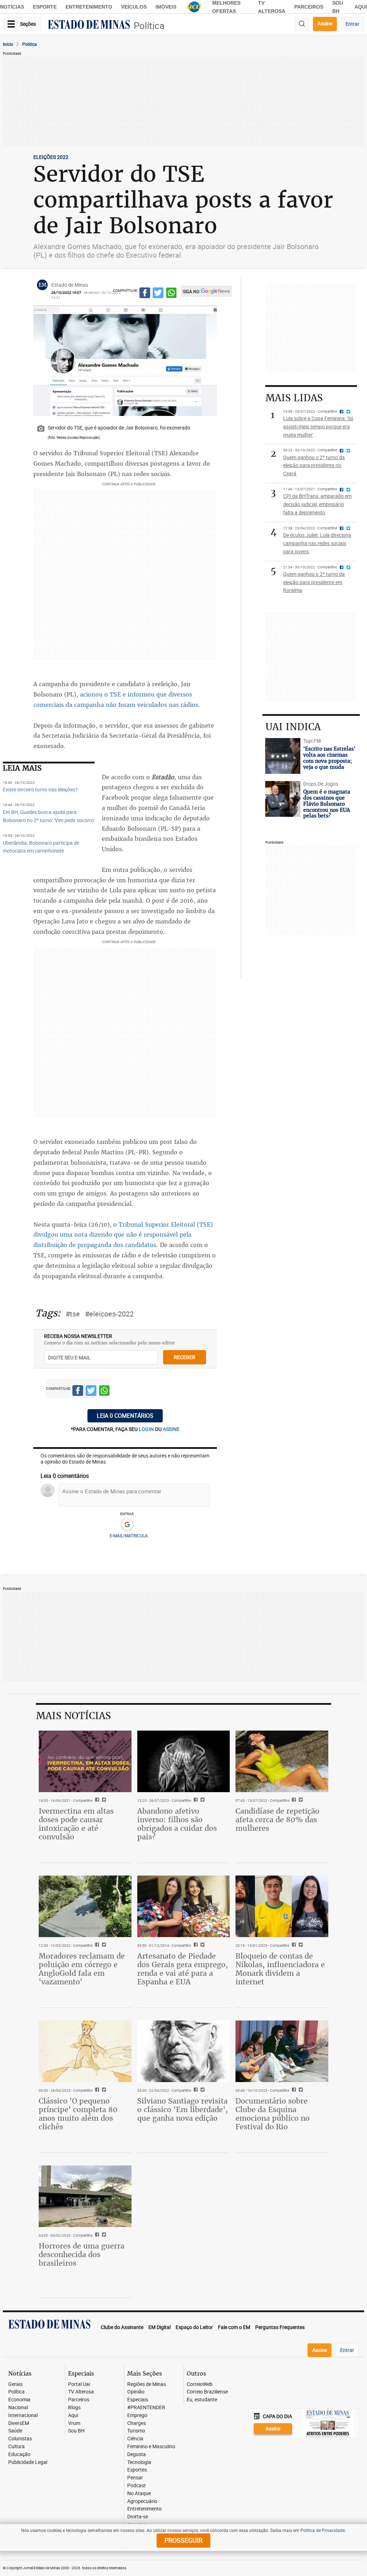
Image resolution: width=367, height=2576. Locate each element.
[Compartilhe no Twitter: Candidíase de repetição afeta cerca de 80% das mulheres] (300, 1800)
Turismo (136, 2431)
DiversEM (19, 2423)
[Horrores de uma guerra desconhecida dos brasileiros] (85, 2196)
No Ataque (139, 2493)
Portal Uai (79, 2384)
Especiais (138, 2400)
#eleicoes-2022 (109, 1314)
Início (8, 44)
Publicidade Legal (28, 2462)
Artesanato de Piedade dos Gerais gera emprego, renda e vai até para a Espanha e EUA (183, 1969)
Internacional (23, 2415)
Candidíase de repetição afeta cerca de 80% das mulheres (277, 1820)
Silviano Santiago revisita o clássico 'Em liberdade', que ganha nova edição (183, 2109)
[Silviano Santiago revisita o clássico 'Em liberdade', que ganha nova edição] (184, 2051)
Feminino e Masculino (151, 2447)
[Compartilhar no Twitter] (158, 294)
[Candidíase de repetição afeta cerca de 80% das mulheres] (282, 1761)
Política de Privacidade (323, 2530)
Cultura (16, 2447)
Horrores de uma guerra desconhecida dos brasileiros (82, 2254)
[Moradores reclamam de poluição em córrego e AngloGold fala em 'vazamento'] (85, 1906)
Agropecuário (142, 2501)
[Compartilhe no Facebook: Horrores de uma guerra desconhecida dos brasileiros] (96, 2235)
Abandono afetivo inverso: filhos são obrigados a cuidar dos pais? (177, 1824)
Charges (137, 2423)
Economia (19, 2400)
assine (171, 1429)
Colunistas (20, 2439)
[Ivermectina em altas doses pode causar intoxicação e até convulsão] (85, 1761)
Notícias (12, 7)
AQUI (361, 7)
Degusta (137, 2454)
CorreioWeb (200, 2384)
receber (185, 1357)
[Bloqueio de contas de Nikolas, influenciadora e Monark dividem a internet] (282, 1906)
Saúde (15, 2431)
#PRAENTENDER (146, 2408)
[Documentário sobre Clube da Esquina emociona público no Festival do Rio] (282, 2051)
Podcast (137, 2486)
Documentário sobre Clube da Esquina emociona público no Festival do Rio (273, 2114)
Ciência (135, 2439)
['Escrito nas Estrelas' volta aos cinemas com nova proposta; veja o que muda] (283, 756)
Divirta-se (138, 2517)
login (147, 1429)
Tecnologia (139, 2462)
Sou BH (76, 2431)
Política (149, 26)
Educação (19, 2454)
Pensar (135, 2478)
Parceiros (309, 7)
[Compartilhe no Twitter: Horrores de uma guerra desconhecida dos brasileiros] (103, 2235)
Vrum (74, 2423)
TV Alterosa (81, 2392)
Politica (30, 44)
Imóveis (166, 7)
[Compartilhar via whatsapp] (171, 294)
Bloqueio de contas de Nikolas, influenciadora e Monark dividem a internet (280, 1969)
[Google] (127, 1525)
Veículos (134, 7)
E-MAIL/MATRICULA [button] (129, 1536)
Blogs (74, 2408)
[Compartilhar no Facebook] (145, 294)
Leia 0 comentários (125, 1416)
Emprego (137, 2415)
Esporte (45, 7)
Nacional (18, 2408)
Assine (325, 23)
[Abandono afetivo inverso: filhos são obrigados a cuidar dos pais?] (184, 1761)
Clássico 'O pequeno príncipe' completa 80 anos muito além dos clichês (78, 2114)
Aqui (73, 2415)
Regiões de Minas (147, 2384)
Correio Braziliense (207, 2392)
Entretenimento (89, 7)
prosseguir (183, 2540)
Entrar (352, 24)
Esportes (137, 2470)
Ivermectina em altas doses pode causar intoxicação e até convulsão (76, 1824)
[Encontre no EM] (302, 24)
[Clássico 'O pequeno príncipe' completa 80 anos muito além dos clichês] (85, 2051)
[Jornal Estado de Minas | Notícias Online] (89, 25)
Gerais (15, 2384)
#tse (73, 1314)
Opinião (136, 2392)
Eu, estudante (202, 2400)
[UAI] (194, 7)
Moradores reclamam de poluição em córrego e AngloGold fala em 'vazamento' (82, 1969)
